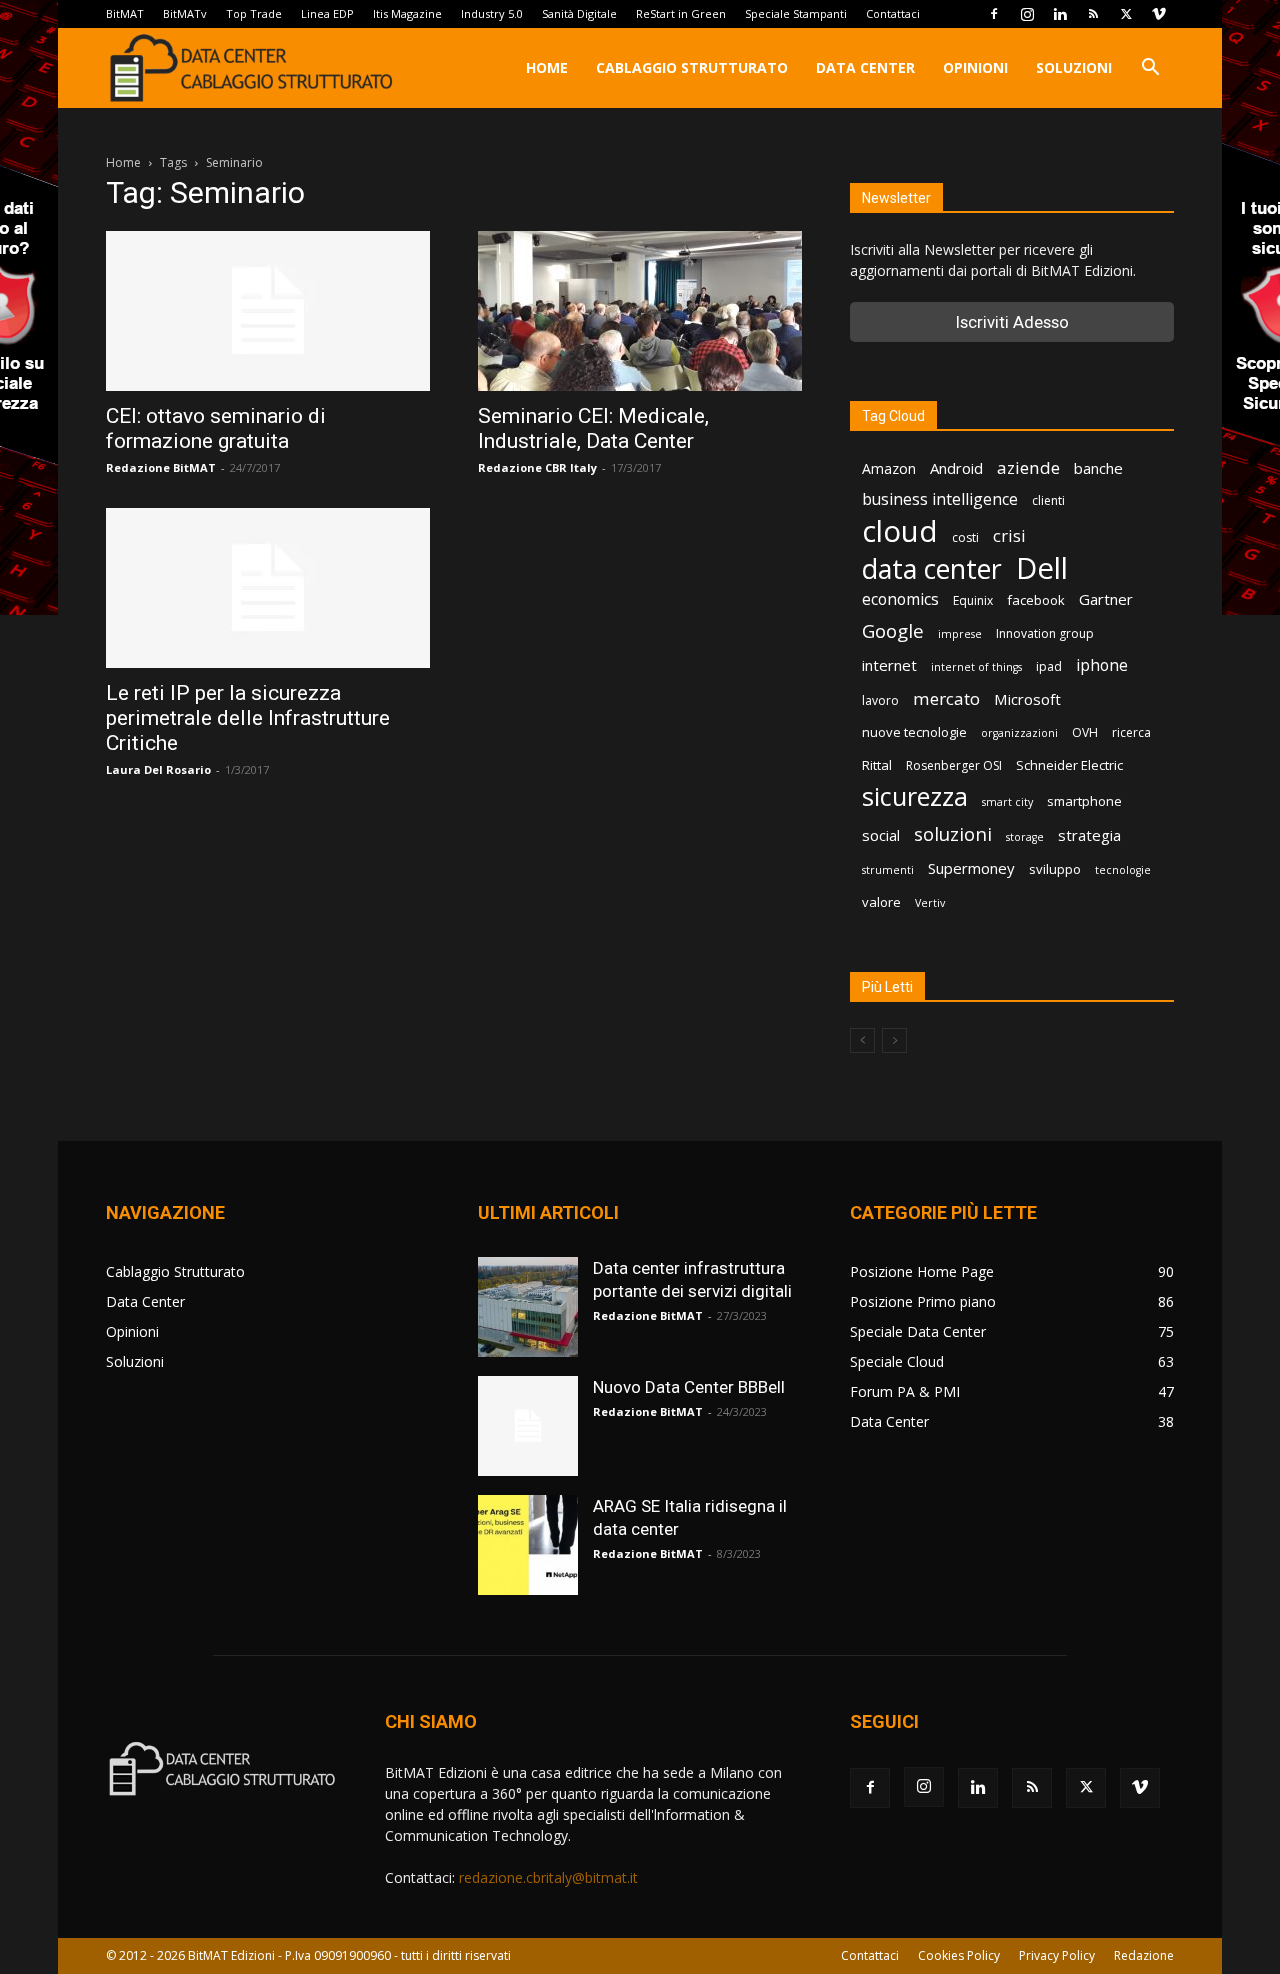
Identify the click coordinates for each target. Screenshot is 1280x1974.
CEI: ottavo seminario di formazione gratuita (216, 428)
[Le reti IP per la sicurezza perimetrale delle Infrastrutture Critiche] (268, 588)
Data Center (865, 67)
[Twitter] (1126, 14)
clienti (1048, 500)
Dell (1042, 568)
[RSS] (1093, 14)
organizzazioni (1019, 733)
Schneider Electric (1069, 765)
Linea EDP (327, 13)
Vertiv (930, 903)
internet (889, 665)
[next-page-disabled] (894, 1040)
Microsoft (1027, 699)
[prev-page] (862, 1040)
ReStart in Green (681, 13)
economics (900, 599)
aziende (1028, 467)
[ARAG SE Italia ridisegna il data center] (528, 1545)
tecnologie (1123, 870)
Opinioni (975, 67)
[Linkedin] (1060, 14)
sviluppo (1055, 869)
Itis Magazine (407, 13)
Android (956, 468)
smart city (1007, 802)
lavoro (880, 700)
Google (893, 631)
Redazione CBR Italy (537, 467)
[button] (1150, 69)
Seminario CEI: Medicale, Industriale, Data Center (593, 428)
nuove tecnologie (914, 732)
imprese (960, 634)
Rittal (877, 765)
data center (932, 568)
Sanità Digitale (579, 13)
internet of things (976, 667)
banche (1098, 468)
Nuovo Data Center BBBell (689, 1387)
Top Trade (254, 13)
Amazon (889, 468)
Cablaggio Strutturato (692, 67)
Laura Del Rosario (158, 769)
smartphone (1084, 801)
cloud (900, 531)
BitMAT (125, 13)
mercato (946, 698)
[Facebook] (994, 14)
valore (881, 902)
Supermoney (971, 868)
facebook (1036, 600)
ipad (1049, 666)
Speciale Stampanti (796, 13)
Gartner (1106, 599)
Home (547, 67)
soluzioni (953, 833)
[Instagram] (1027, 14)
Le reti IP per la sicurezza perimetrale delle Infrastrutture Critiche (248, 718)
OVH (1085, 732)
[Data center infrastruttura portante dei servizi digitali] (528, 1307)
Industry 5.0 (492, 13)
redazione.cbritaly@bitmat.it (548, 1877)
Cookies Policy (959, 1955)
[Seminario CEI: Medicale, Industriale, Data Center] (640, 311)
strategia (1089, 835)
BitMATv (185, 13)
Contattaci (893, 13)
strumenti (888, 870)
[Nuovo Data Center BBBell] (528, 1426)
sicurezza (915, 796)
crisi (1009, 535)
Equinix (973, 600)
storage (1025, 837)
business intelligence (940, 499)
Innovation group (1045, 633)
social (881, 835)
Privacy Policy (1057, 1955)
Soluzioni (1074, 67)
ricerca (1131, 732)
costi (965, 537)
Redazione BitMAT (161, 467)
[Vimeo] (1159, 14)
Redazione (1144, 1955)
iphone (1102, 665)
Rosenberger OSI (954, 765)
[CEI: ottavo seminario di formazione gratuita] (268, 311)
